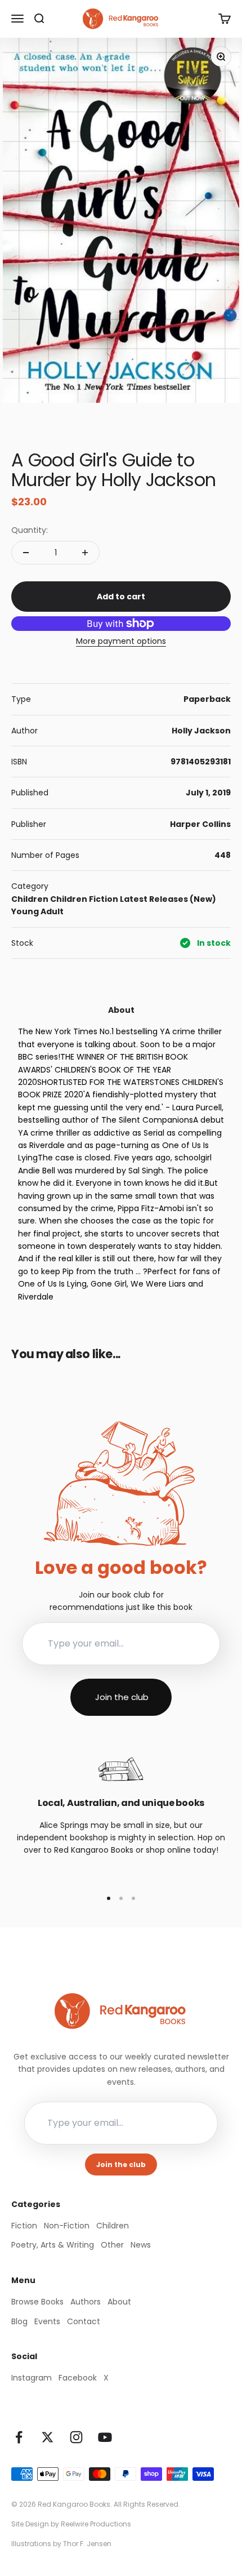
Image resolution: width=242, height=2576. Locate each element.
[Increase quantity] (85, 553)
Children (30, 899)
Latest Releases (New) (168, 899)
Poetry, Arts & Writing (53, 2245)
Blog (19, 2321)
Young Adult (37, 911)
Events (47, 2321)
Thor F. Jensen (87, 2544)
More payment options (121, 641)
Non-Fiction (67, 2226)
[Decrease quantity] (26, 553)
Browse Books (37, 2302)
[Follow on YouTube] (105, 2437)
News (141, 2245)
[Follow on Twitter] (48, 2437)
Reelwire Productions (96, 2524)
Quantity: (30, 530)
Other (112, 2245)
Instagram (32, 2378)
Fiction (104, 899)
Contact (84, 2321)
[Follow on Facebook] (19, 2437)
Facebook (78, 2378)
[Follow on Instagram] (76, 2437)
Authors (86, 2302)
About (119, 2302)
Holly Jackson (201, 731)
